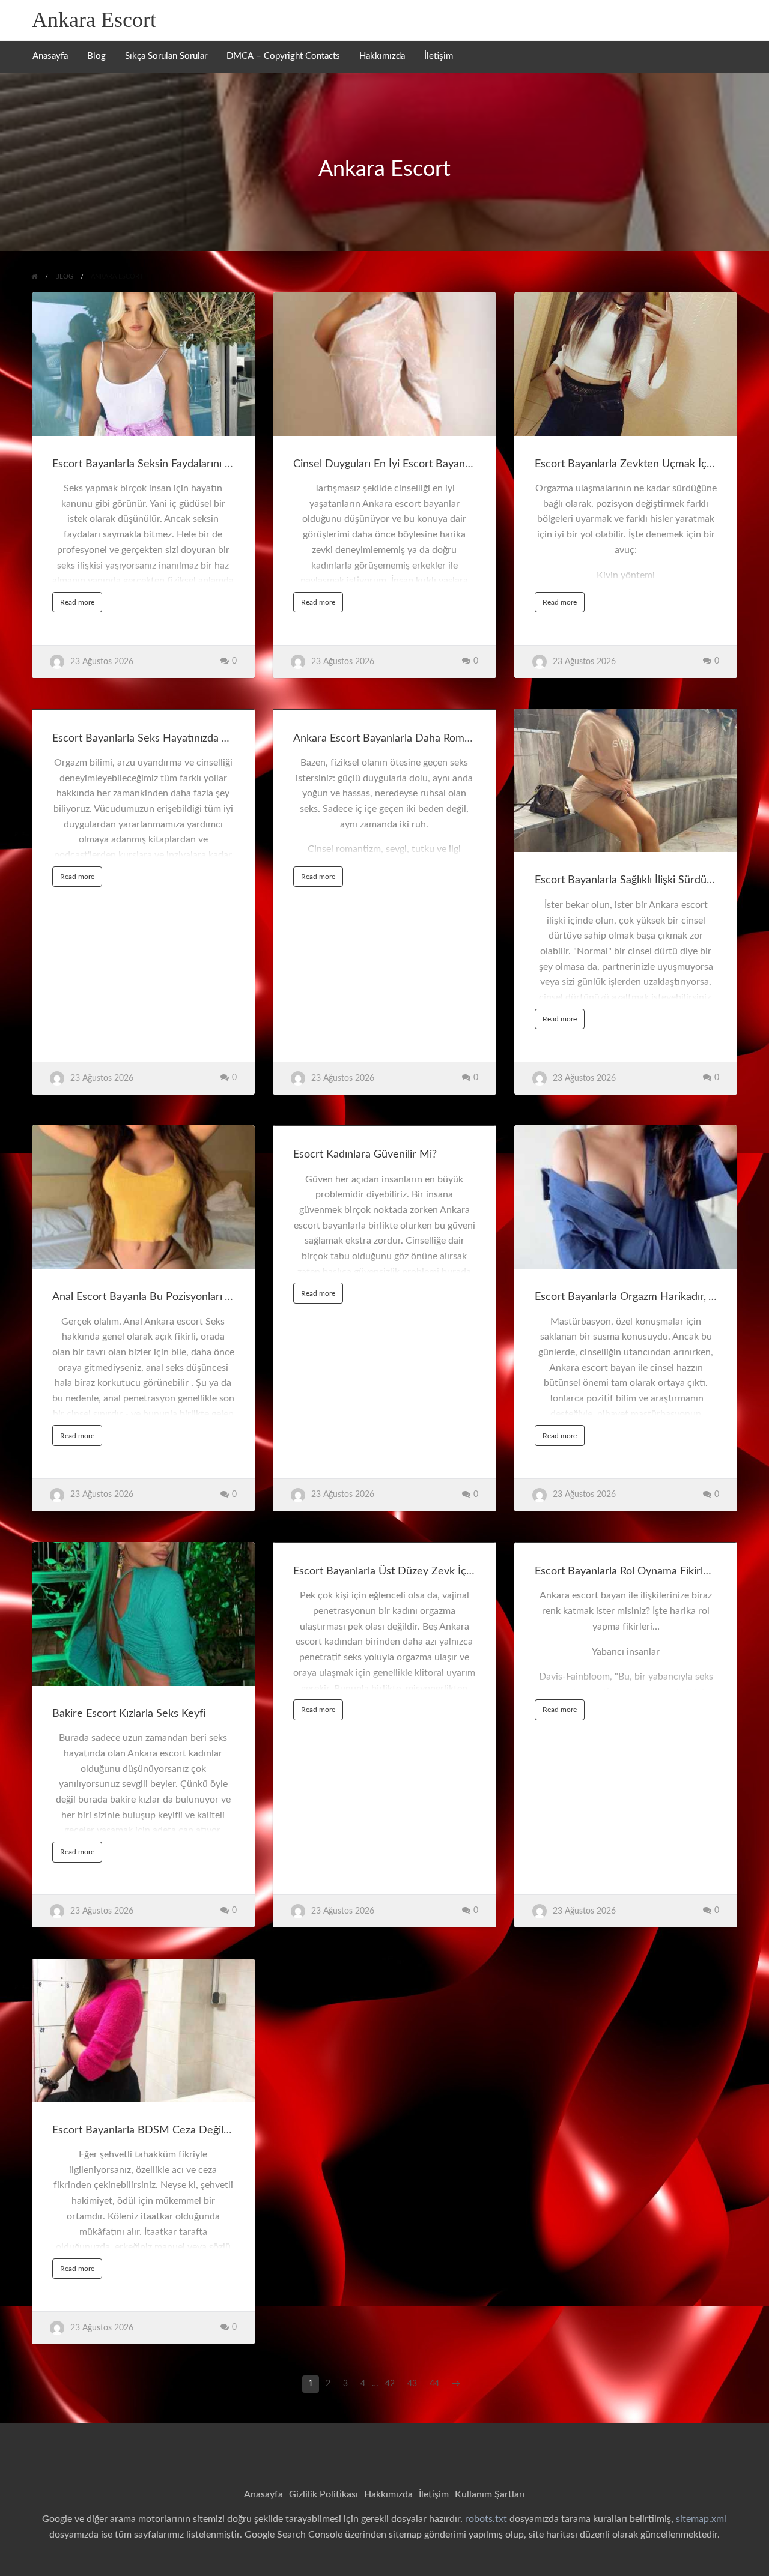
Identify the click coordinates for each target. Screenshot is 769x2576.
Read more (81, 605)
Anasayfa (50, 56)
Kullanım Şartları (490, 2494)
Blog (96, 56)
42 (390, 2384)
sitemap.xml (701, 2519)
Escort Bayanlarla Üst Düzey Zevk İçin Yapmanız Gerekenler (436, 1571)
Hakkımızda (382, 56)
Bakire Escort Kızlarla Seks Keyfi (129, 1713)
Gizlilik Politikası (324, 2494)
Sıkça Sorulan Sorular (166, 56)
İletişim (439, 56)
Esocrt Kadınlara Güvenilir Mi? (365, 1154)
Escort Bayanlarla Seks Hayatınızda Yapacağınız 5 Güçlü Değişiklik (208, 738)
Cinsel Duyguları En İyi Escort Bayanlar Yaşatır (402, 464)
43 (412, 2384)
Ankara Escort (94, 20)
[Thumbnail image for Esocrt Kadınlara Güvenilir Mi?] (384, 1126)
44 (434, 2384)
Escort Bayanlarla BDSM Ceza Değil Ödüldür (159, 2130)
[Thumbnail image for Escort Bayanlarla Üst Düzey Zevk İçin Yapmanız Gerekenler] (384, 1543)
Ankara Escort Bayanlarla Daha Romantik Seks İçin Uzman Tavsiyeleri (457, 738)
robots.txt (486, 2519)
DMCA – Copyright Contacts (283, 56)
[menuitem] (50, 57)
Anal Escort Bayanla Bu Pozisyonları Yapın (151, 1297)
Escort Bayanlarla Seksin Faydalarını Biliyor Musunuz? (179, 464)
